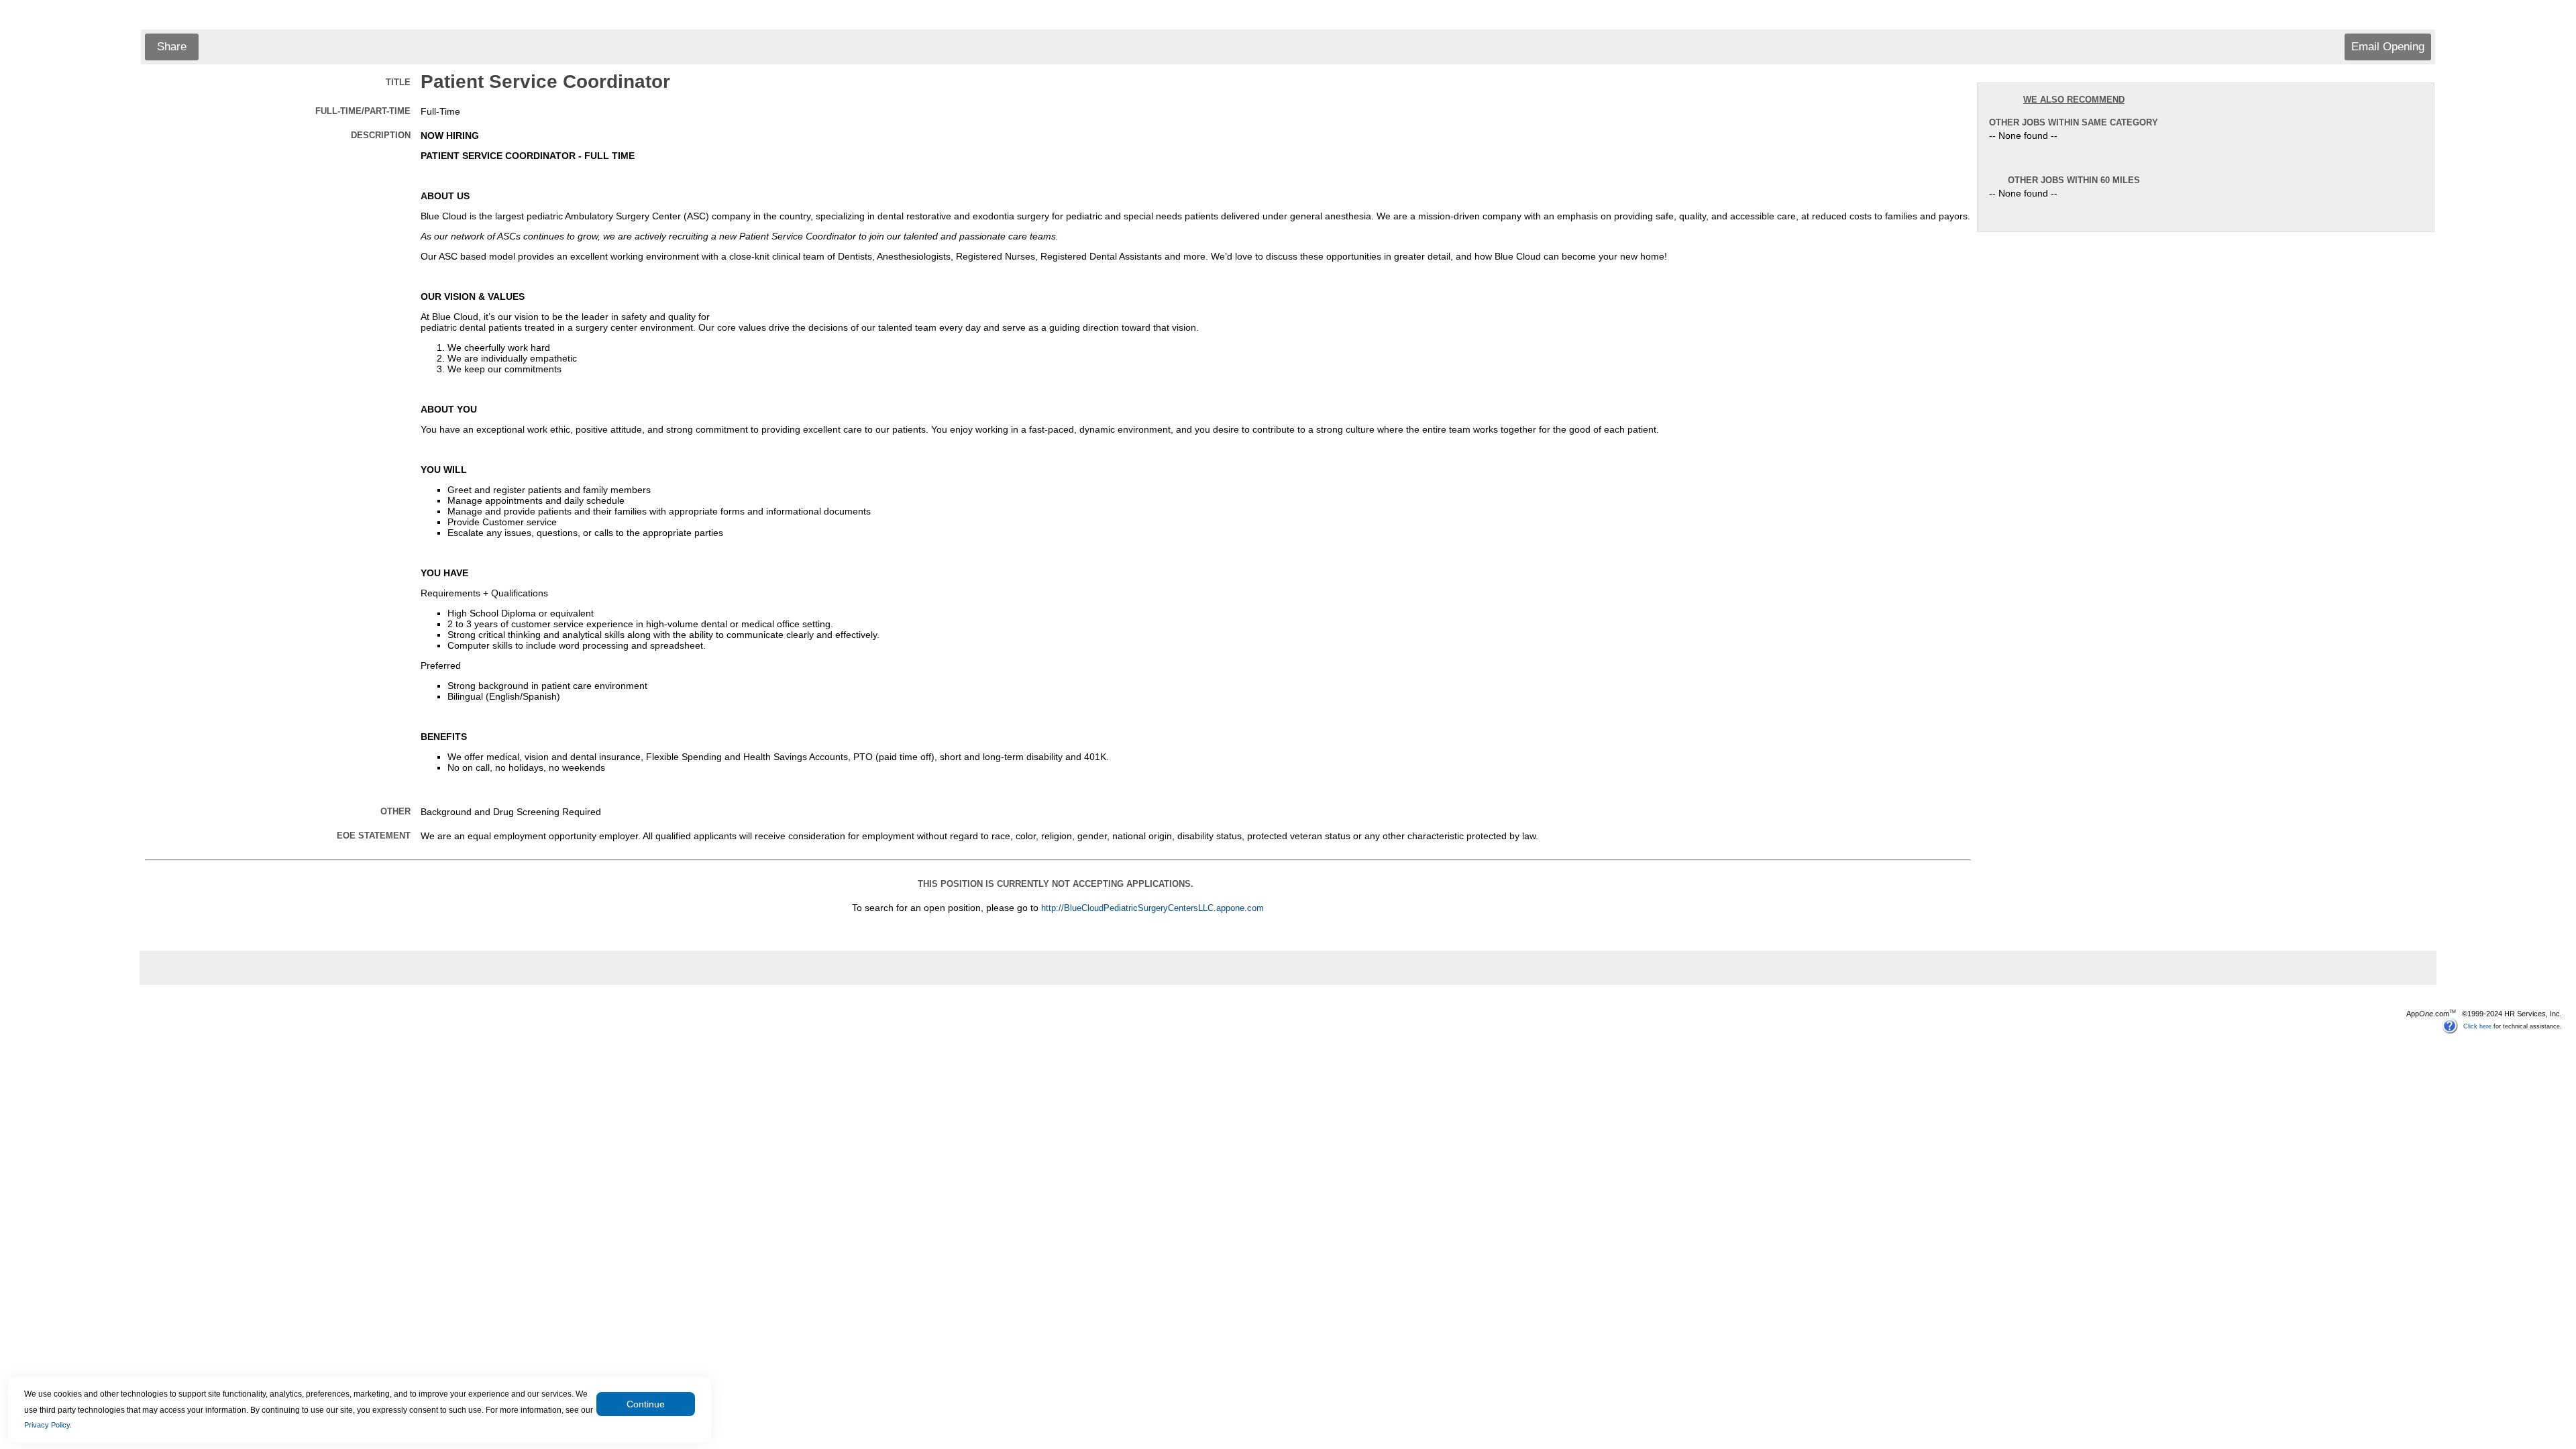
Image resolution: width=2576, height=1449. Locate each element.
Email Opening (2388, 47)
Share (172, 47)
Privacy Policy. (48, 1425)
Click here (2477, 1026)
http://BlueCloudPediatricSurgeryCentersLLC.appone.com (1152, 908)
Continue (646, 1404)
